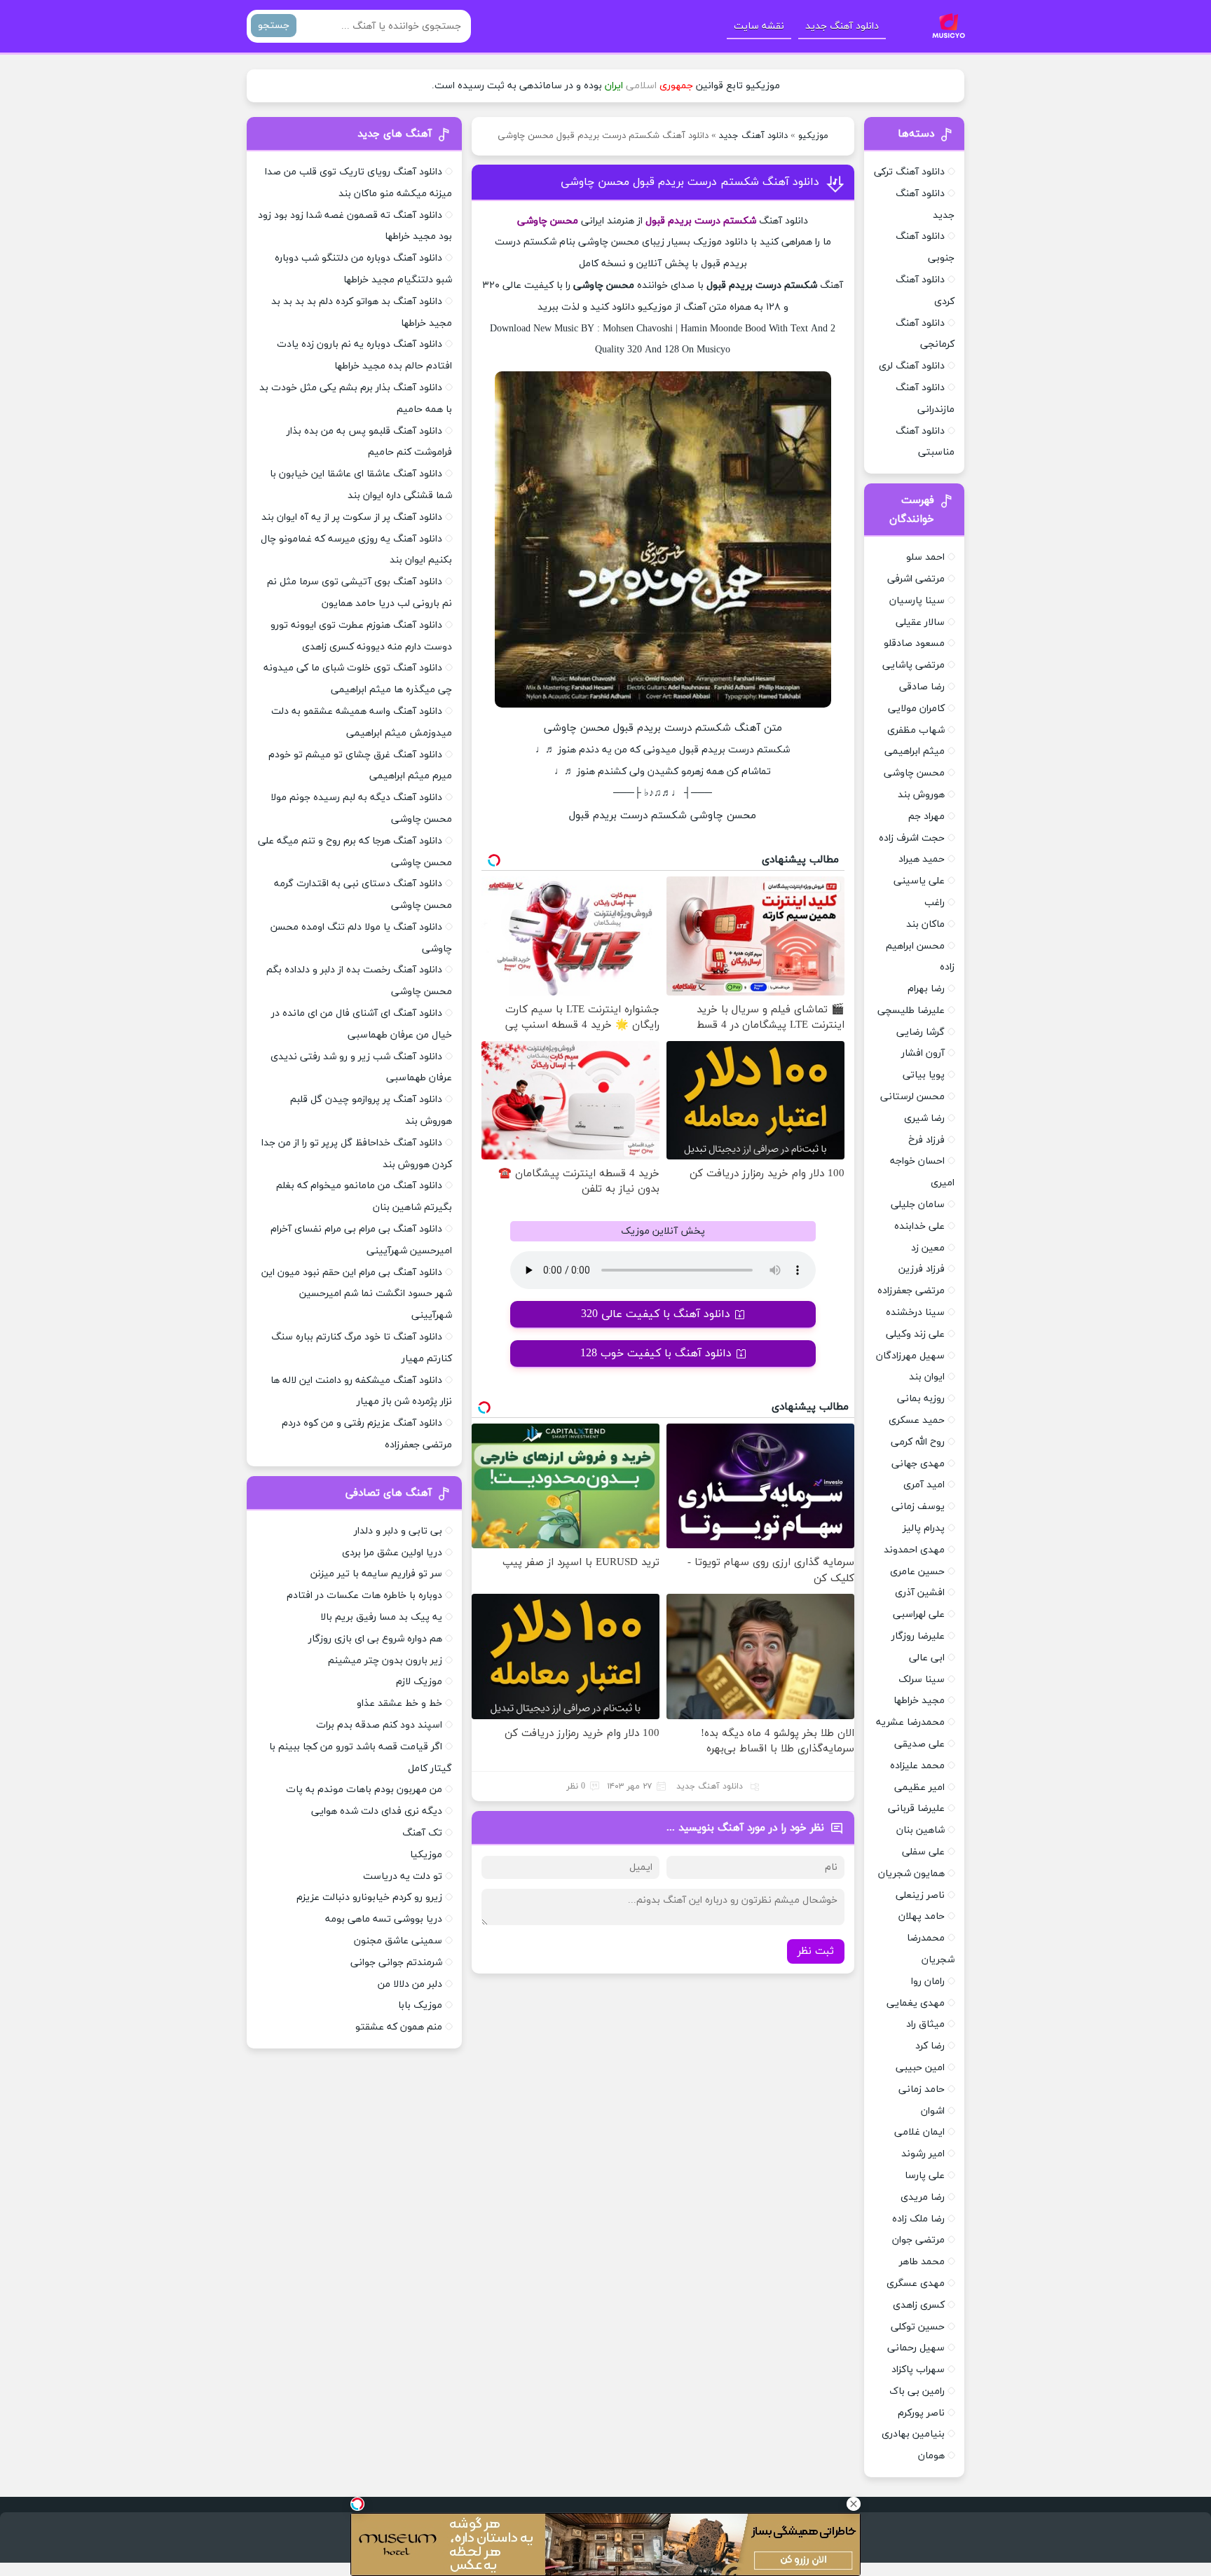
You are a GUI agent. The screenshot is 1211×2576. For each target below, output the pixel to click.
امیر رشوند (923, 2154)
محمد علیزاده (917, 1766)
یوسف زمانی (918, 1507)
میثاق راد (925, 2024)
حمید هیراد (922, 859)
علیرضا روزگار (918, 1636)
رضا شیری (924, 1118)
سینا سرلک (922, 1680)
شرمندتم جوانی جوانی (396, 1963)
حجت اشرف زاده (912, 838)
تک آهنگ (422, 1833)
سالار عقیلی (920, 622)
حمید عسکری (917, 1420)
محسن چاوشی (914, 773)
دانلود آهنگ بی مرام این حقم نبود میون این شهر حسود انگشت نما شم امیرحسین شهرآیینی (357, 1294)
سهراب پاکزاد (918, 2370)
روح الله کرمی (918, 1442)
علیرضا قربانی (916, 1809)
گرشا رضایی (921, 1032)
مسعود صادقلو (914, 643)
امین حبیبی (920, 2068)
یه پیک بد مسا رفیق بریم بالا (381, 1617)
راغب (935, 903)
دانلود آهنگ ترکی (909, 172)
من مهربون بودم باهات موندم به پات (364, 1790)
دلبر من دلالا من (410, 1984)
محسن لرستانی (912, 1097)
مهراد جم (926, 817)
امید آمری (924, 1485)
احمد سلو (925, 557)
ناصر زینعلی (920, 1895)
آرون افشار (923, 1053)
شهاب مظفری (916, 730)
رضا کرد (930, 2046)
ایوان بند (927, 1377)
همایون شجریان (911, 1874)
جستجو (274, 26)
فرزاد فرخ (926, 1140)
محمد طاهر (922, 2262)
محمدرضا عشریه (910, 1722)
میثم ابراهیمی (915, 751)
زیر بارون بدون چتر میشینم (385, 1661)
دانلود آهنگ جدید (842, 26)
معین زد (928, 1248)
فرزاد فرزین (922, 1269)
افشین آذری (920, 1593)
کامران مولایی (916, 709)
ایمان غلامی (919, 2132)
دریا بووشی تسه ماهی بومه (384, 1919)
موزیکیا (426, 1855)
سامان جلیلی (918, 1205)
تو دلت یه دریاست (403, 1876)
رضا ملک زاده (918, 2219)
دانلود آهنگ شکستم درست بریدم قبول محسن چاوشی (690, 182)
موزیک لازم (419, 1682)
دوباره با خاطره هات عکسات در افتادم (364, 1596)
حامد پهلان (922, 1916)
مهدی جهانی (918, 1464)
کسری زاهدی (919, 2305)
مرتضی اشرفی (916, 579)
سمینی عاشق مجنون (398, 1941)
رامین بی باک (917, 2391)
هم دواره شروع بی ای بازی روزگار (375, 1639)
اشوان (933, 2111)
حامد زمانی (922, 2089)
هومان (931, 2456)
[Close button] (854, 2504)
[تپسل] (357, 2504)
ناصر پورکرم (921, 2413)
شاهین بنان (921, 1830)
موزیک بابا (420, 2005)
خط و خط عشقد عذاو (399, 1703)
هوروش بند (921, 795)
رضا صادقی (922, 687)
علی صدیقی (919, 1744)
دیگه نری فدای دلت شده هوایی (377, 1811)
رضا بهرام (926, 989)
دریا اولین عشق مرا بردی (392, 1553)
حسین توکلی (918, 2327)
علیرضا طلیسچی (911, 1011)
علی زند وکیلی (915, 1334)
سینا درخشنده (915, 1313)
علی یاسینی (919, 881)
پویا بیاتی (924, 1075)
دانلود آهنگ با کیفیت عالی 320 (656, 1314)
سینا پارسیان (917, 601)
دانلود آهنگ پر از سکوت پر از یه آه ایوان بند (352, 517)
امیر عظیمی (919, 1788)
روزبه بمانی (921, 1399)
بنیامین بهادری (913, 2434)
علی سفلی (923, 1852)
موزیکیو (813, 136)
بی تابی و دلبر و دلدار (398, 1531)
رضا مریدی (923, 2197)
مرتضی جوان (918, 2240)
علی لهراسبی (919, 1614)
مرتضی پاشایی (914, 665)
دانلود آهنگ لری (912, 366)
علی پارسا (925, 2176)
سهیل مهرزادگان (910, 1356)
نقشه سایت (759, 26)
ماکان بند (925, 924)
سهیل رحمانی (916, 2348)
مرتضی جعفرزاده (911, 1291)
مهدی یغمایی (916, 2003)
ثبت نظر (816, 1951)
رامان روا (928, 1982)
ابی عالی (927, 1658)
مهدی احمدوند (914, 1550)
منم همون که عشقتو (399, 2027)
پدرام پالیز (924, 1528)
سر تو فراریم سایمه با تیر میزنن (376, 1574)
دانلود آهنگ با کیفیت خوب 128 (656, 1354)
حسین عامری (917, 1572)
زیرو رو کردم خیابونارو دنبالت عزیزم (369, 1897)
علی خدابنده (919, 1226)
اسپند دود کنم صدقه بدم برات (379, 1725)
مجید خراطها (919, 1701)
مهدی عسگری (916, 2284)
